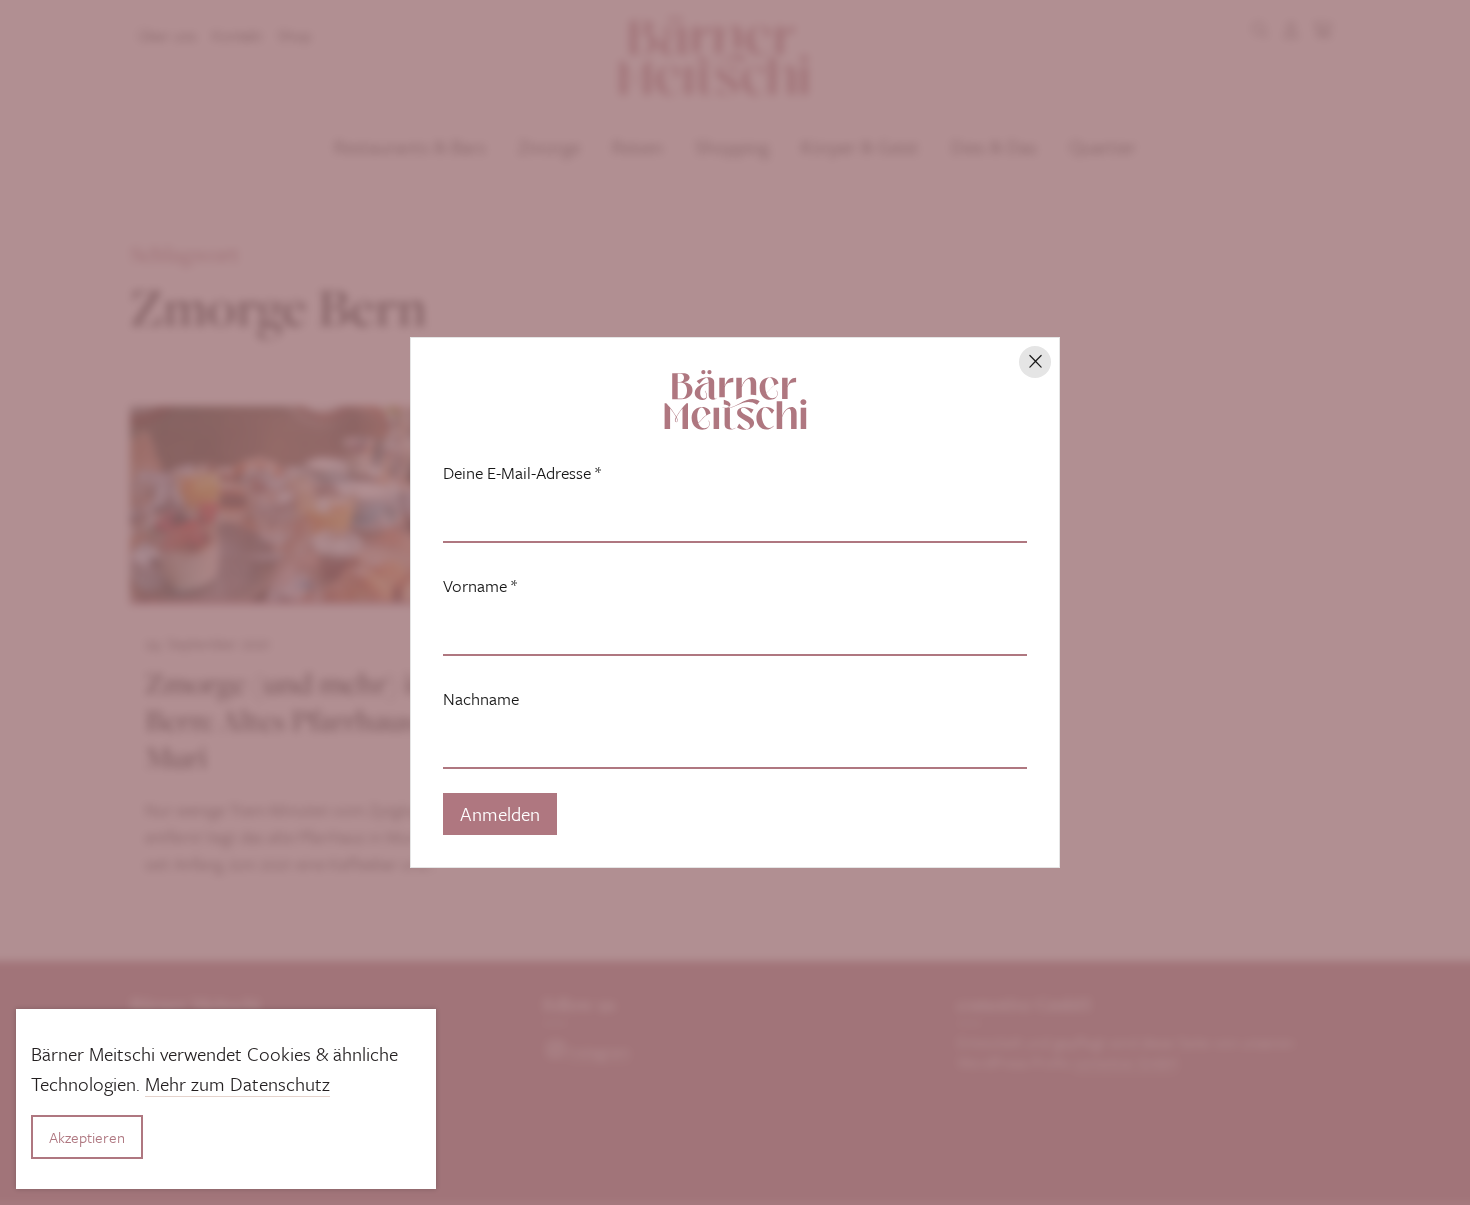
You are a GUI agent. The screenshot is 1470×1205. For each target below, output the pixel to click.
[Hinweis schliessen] (1035, 362)
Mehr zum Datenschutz (237, 1083)
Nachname (481, 699)
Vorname (480, 586)
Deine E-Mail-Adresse (522, 473)
